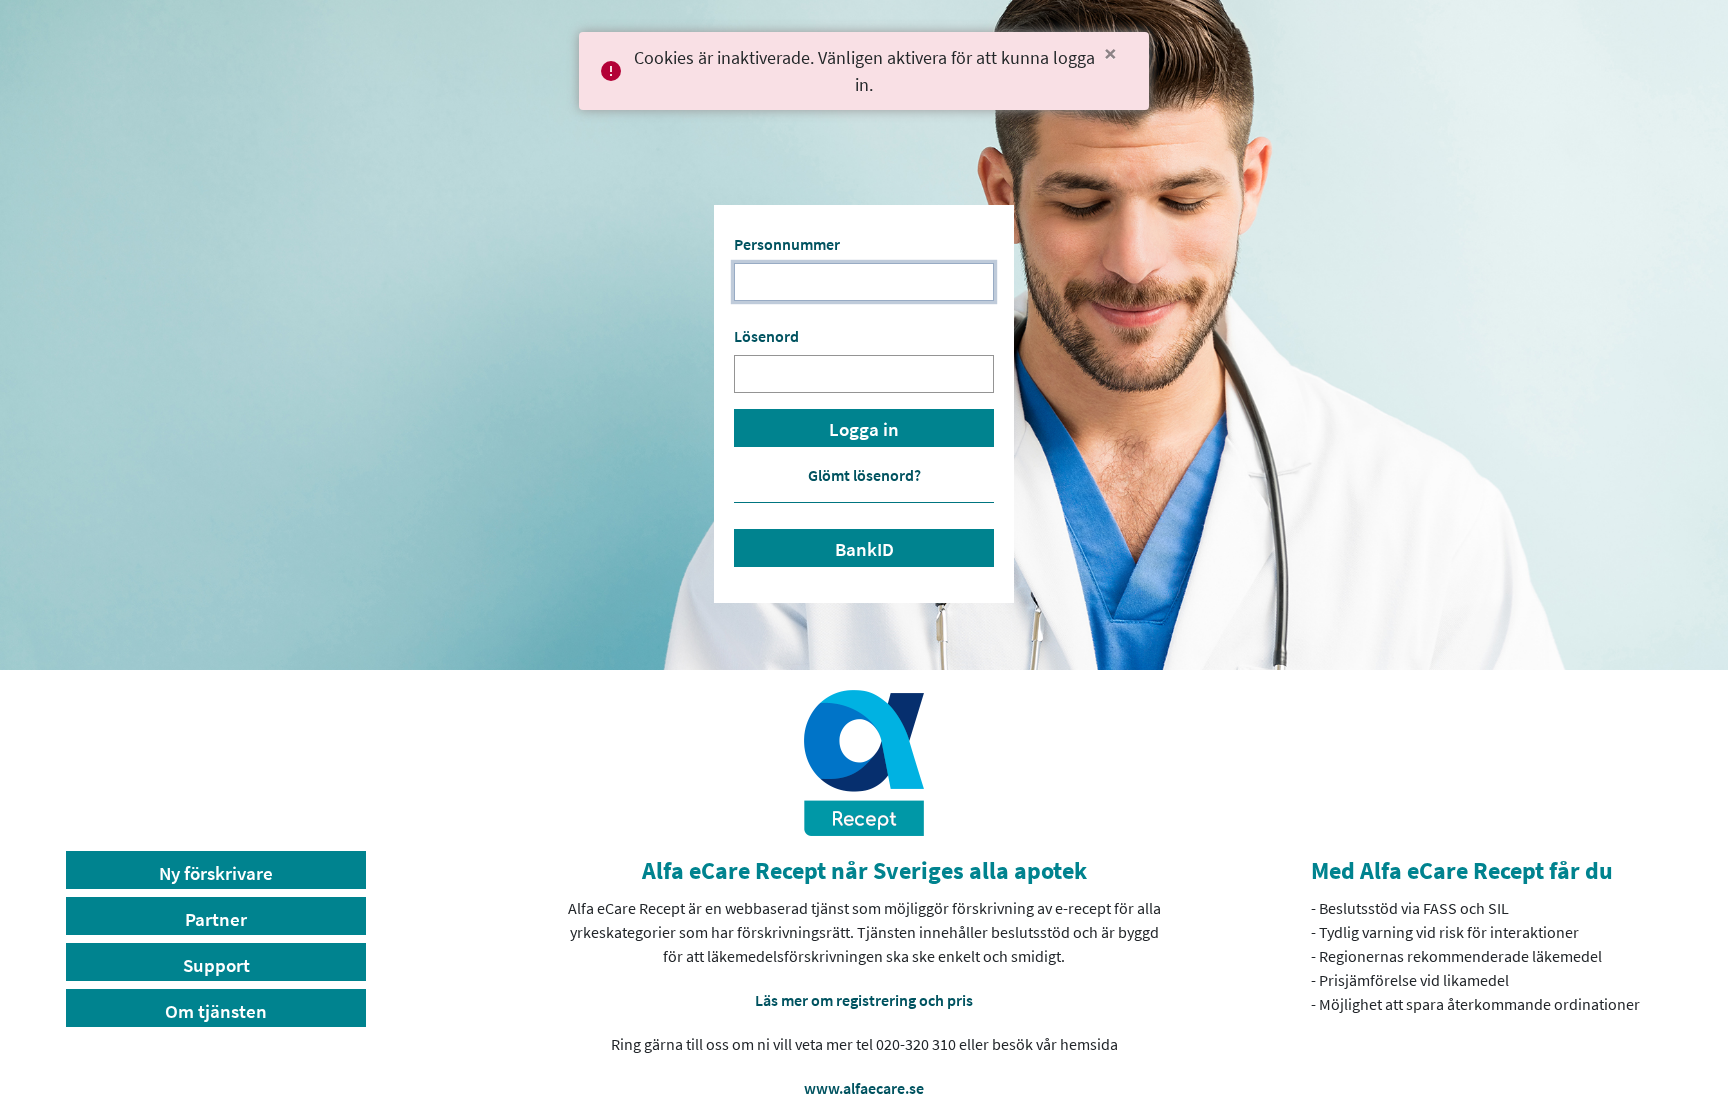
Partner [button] (216, 919)
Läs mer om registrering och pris (864, 1000)
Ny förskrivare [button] (216, 873)
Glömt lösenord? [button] (864, 475)
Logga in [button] (864, 429)
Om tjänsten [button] (216, 1011)
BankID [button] (864, 549)
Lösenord (766, 336)
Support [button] (216, 965)
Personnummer (787, 244)
